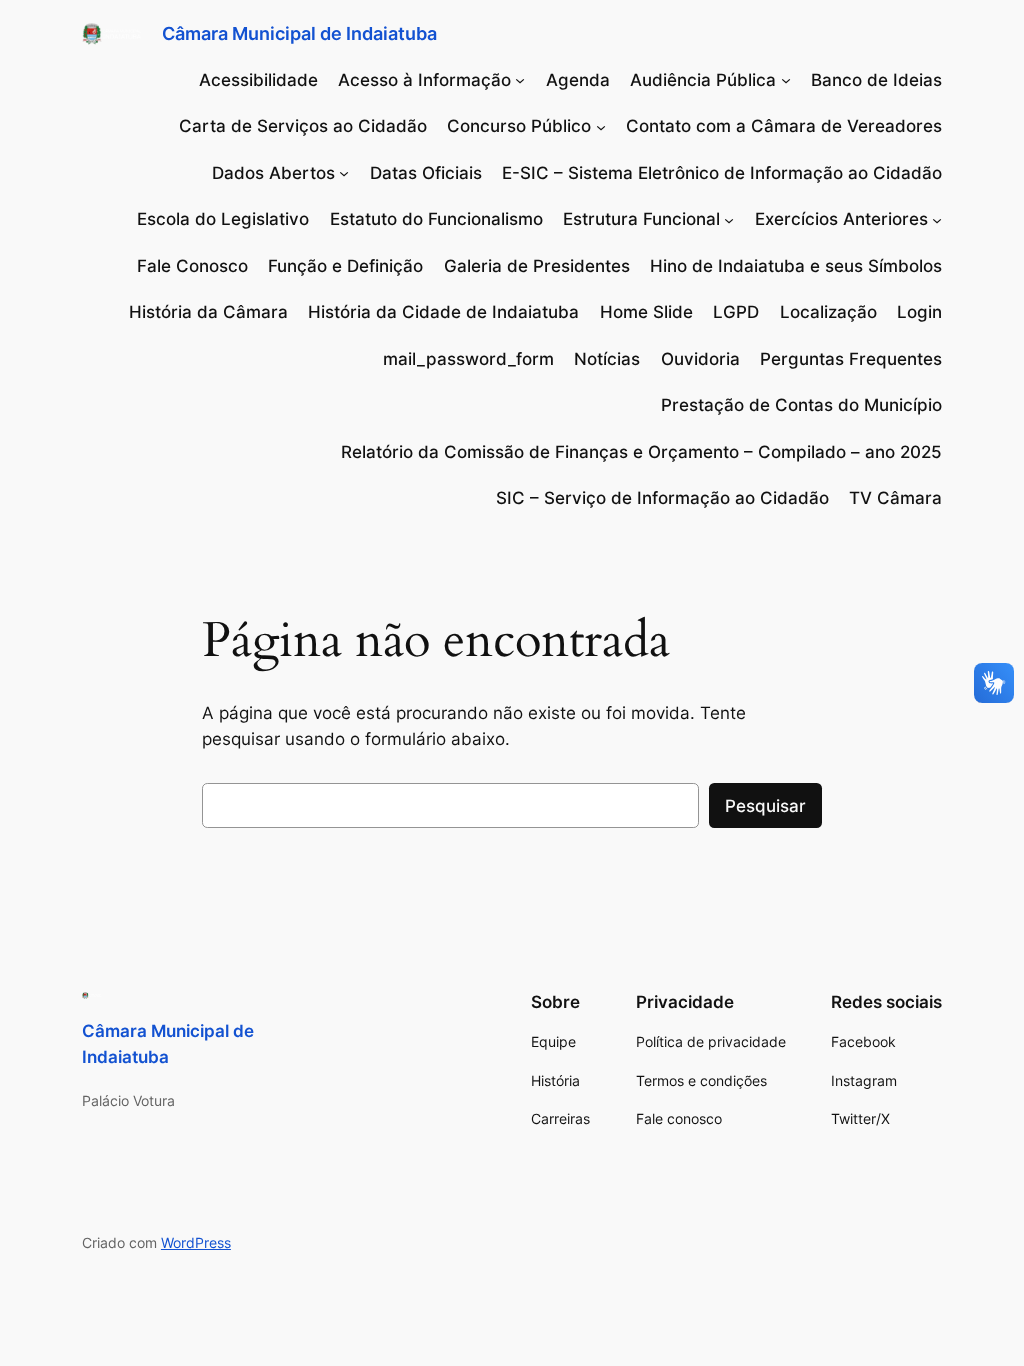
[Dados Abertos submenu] (344, 173)
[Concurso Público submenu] (601, 126)
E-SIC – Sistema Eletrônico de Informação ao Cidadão (722, 173)
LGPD (736, 312)
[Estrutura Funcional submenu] (729, 219)
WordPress (196, 1242)
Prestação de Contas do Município (801, 405)
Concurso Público (519, 126)
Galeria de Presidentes (537, 266)
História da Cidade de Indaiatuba (443, 312)
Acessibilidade (258, 80)
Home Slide (646, 312)
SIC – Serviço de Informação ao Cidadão (662, 498)
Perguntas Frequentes (851, 359)
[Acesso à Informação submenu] (520, 80)
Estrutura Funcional (641, 219)
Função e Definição (345, 266)
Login (919, 312)
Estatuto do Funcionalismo (436, 219)
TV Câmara (895, 498)
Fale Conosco (192, 266)
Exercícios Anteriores (841, 219)
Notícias (607, 359)
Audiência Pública (703, 80)
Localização (828, 312)
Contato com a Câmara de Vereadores (784, 126)
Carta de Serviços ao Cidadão (303, 126)
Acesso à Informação (424, 80)
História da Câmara (208, 312)
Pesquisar (765, 806)
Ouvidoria (700, 359)
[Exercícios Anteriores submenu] (937, 219)
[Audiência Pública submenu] (786, 80)
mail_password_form (468, 359)
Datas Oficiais (426, 173)
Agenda (578, 80)
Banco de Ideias (876, 80)
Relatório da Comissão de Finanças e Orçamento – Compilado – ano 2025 (641, 452)
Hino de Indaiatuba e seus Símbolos (796, 266)
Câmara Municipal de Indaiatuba (299, 33)
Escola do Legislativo (223, 219)
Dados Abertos (273, 173)
